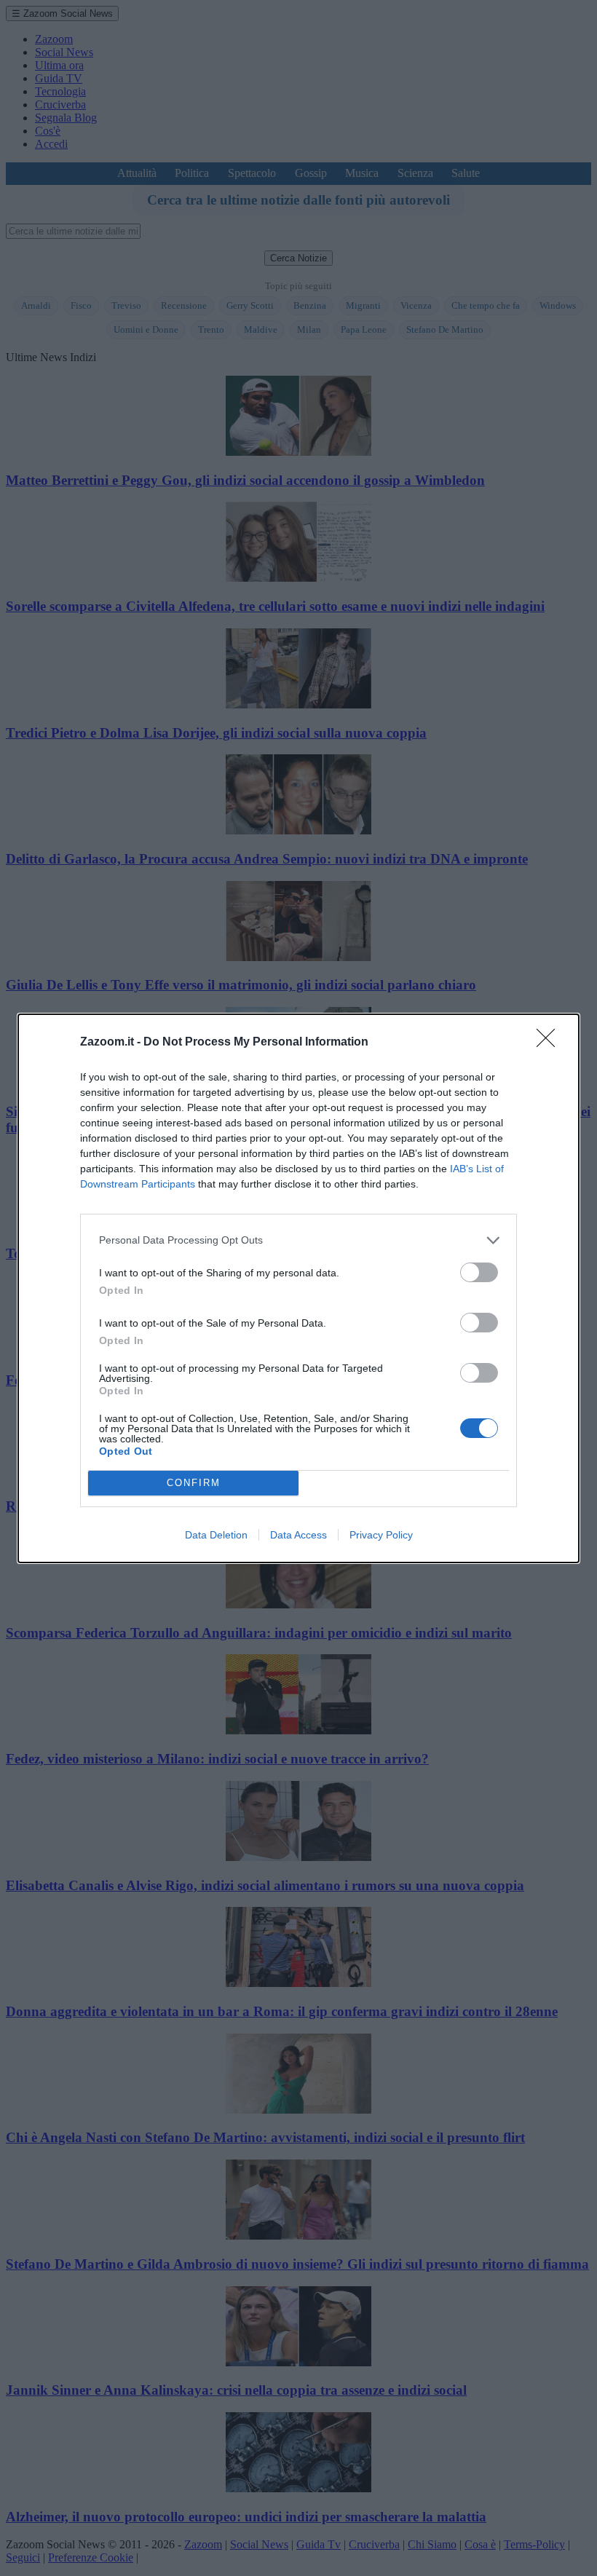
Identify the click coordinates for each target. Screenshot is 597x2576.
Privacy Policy (381, 1535)
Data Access (298, 1535)
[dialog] (298, 1288)
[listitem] (298, 1240)
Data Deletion (216, 1535)
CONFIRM (194, 1483)
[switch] (479, 1272)
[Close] (550, 1043)
